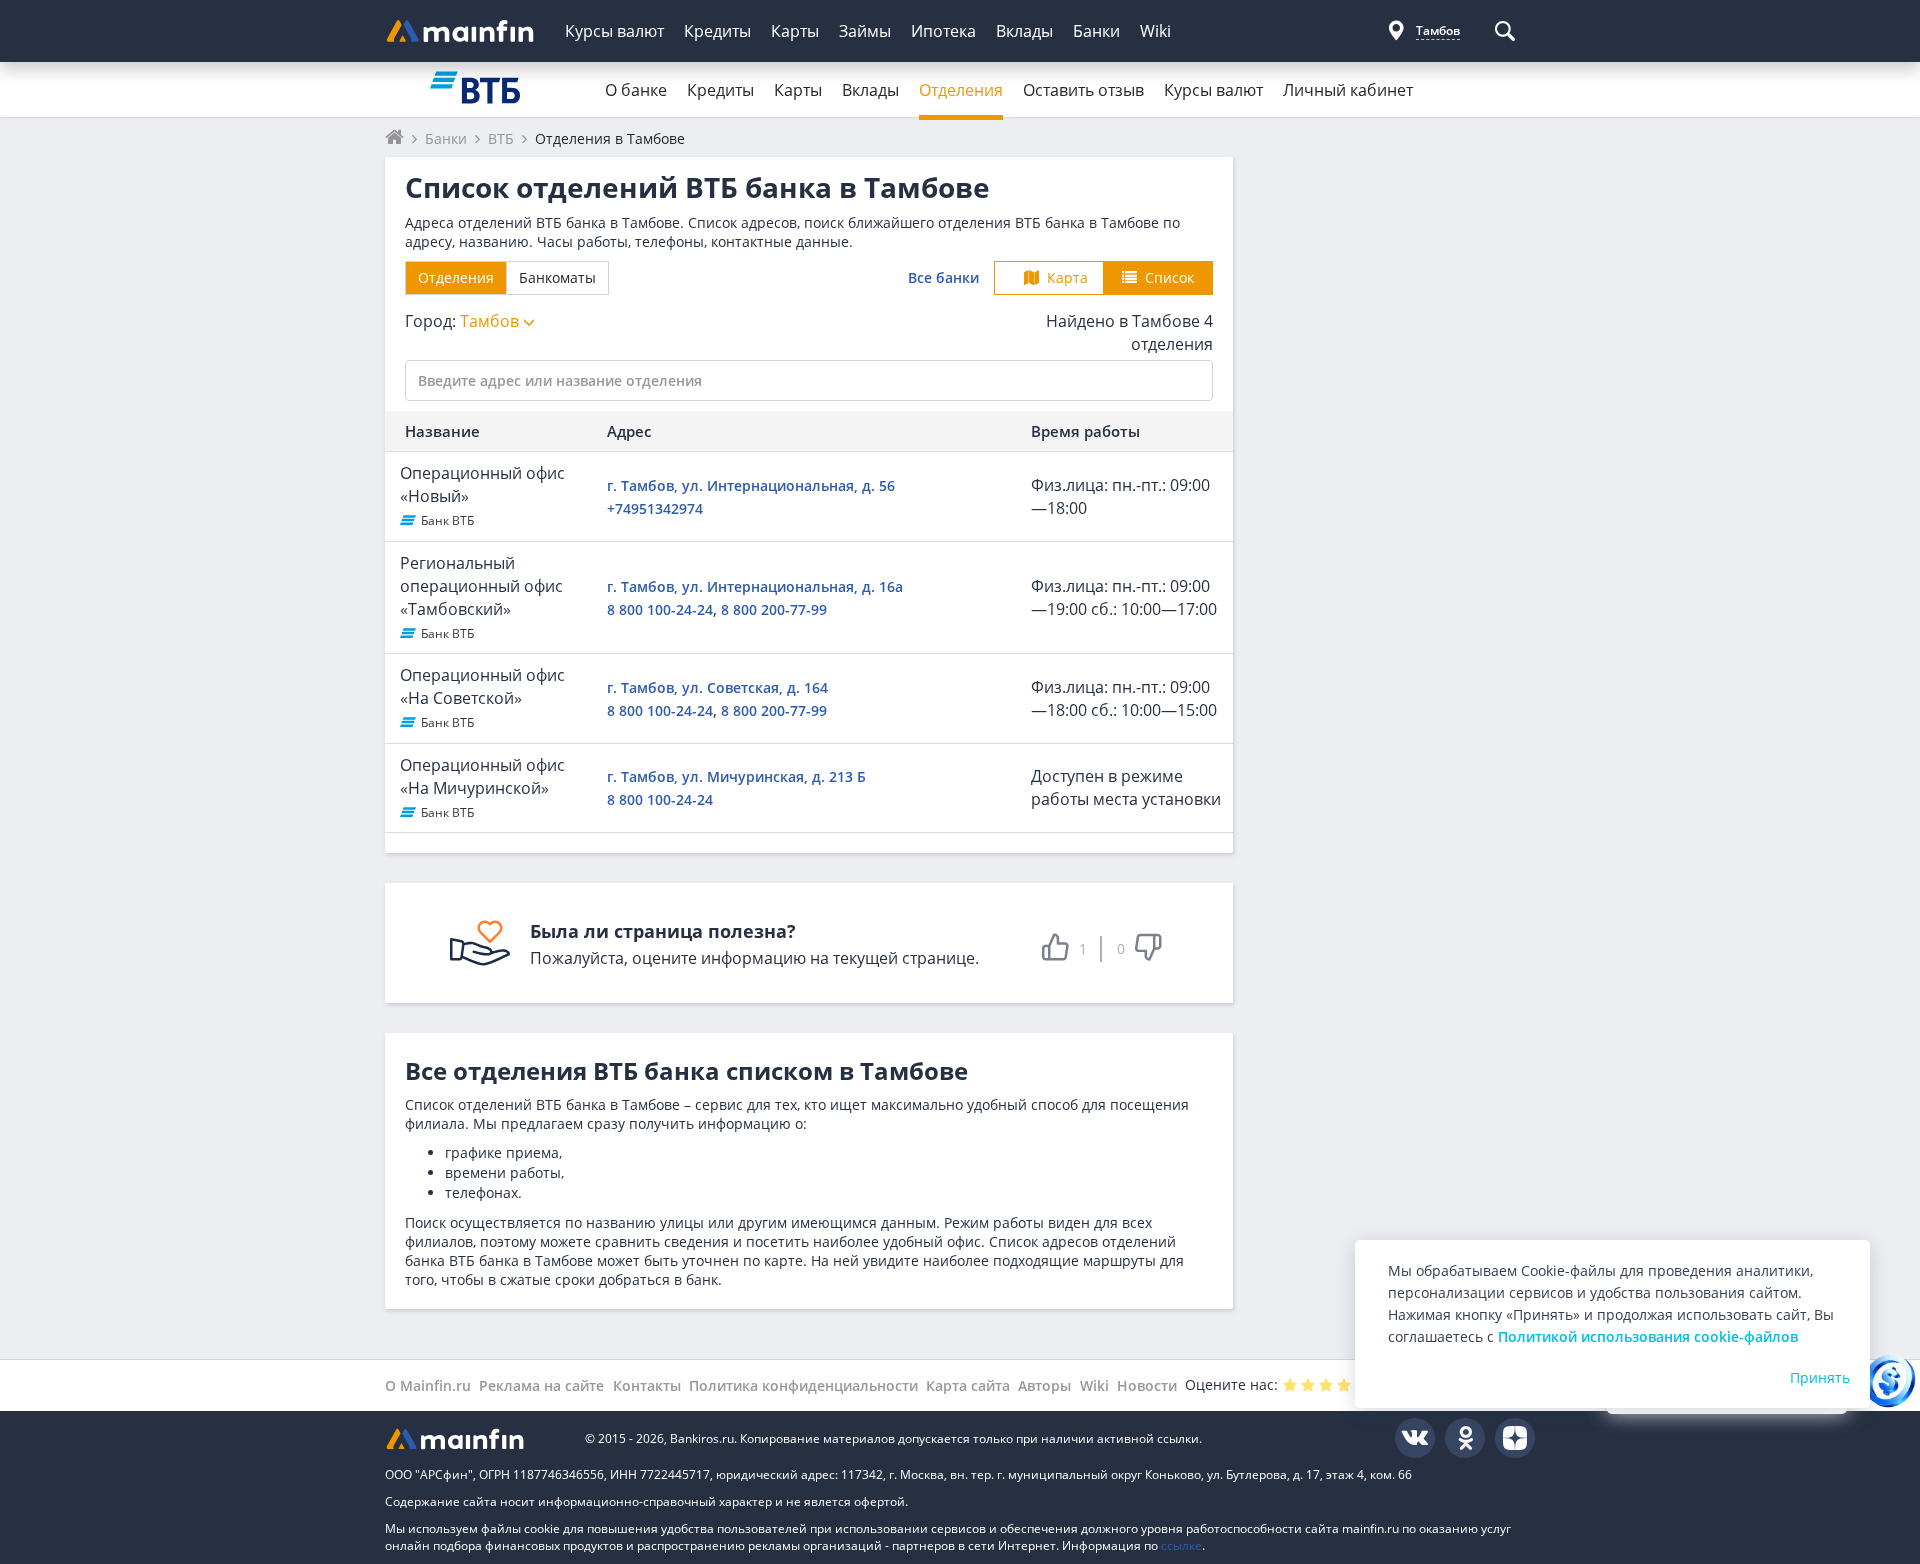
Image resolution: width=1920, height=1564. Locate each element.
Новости (1147, 1385)
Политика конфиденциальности (803, 1385)
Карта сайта (968, 1385)
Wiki (1155, 31)
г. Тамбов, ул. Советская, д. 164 (717, 687)
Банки (1096, 31)
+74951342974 (655, 508)
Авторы (1044, 1385)
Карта (1067, 277)
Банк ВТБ (447, 520)
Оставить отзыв (1083, 90)
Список (1169, 277)
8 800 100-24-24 (660, 609)
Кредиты (717, 31)
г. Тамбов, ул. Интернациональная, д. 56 (751, 485)
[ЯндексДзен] (1515, 1438)
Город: (464, 321)
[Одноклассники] (1465, 1438)
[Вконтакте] (1415, 1438)
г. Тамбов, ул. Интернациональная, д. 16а (755, 586)
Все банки (943, 277)
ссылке (1181, 1545)
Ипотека (943, 31)
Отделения (961, 90)
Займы (865, 31)
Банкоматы (557, 277)
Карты (795, 31)
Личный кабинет (1348, 90)
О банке (636, 90)
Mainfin (475, 1438)
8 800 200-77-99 (774, 609)
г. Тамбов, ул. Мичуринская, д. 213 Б (736, 776)
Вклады (1024, 31)
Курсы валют (614, 31)
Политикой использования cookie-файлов (1648, 1336)
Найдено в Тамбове (1129, 332)
